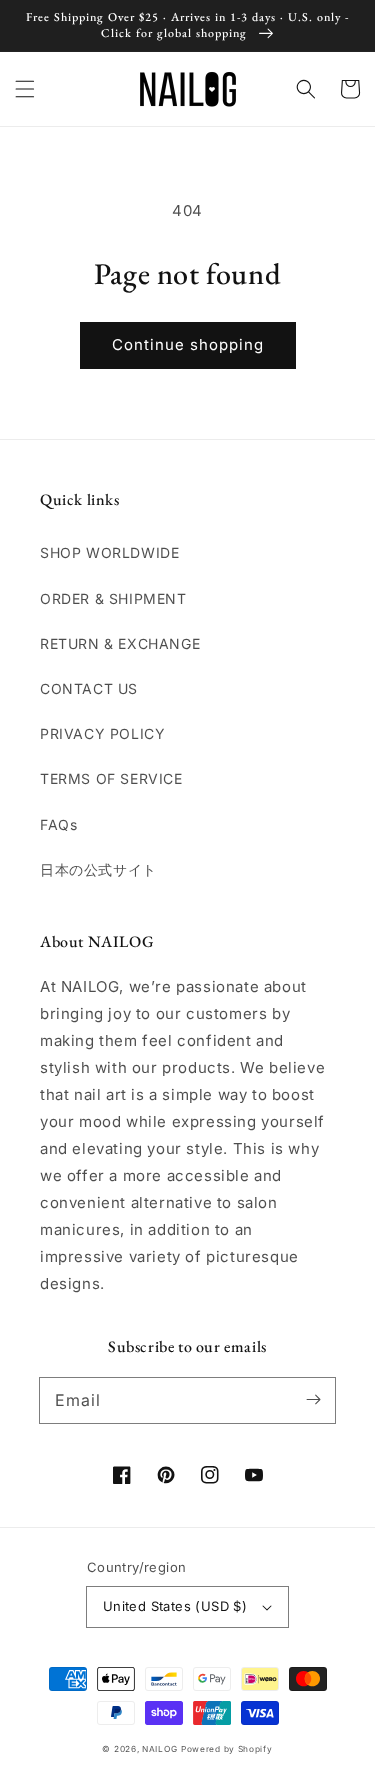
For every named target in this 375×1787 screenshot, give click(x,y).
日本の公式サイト (98, 869)
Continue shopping (188, 344)
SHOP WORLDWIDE (109, 552)
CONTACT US (89, 688)
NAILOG (159, 1749)
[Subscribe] (313, 1400)
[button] (25, 89)
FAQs (58, 824)
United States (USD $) (175, 1606)
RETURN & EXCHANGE (120, 643)
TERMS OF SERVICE (111, 778)
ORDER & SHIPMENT (113, 598)
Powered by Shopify (227, 1749)
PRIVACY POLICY (102, 733)
